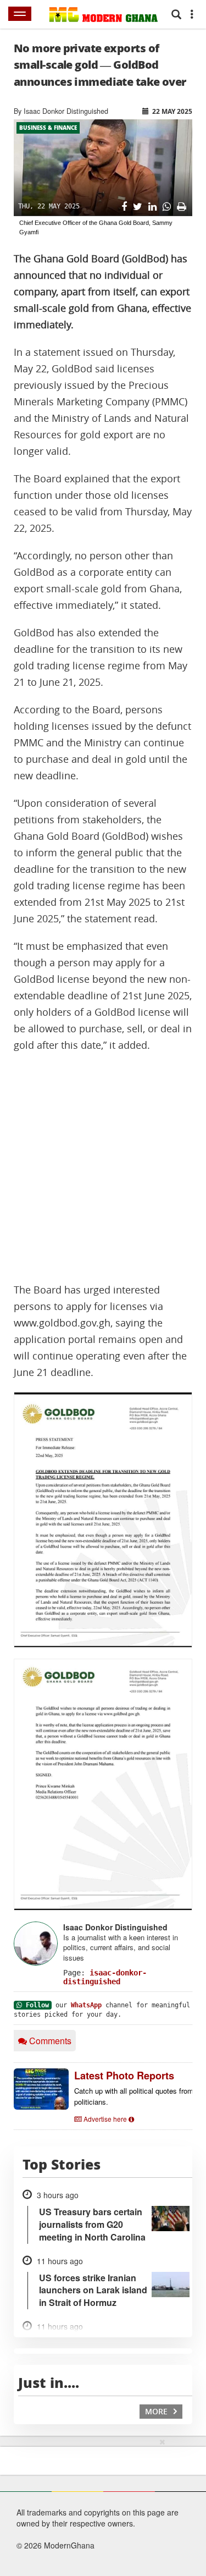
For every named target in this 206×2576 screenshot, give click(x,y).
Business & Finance (48, 128)
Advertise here (105, 2119)
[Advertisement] (103, 1168)
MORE (157, 2411)
